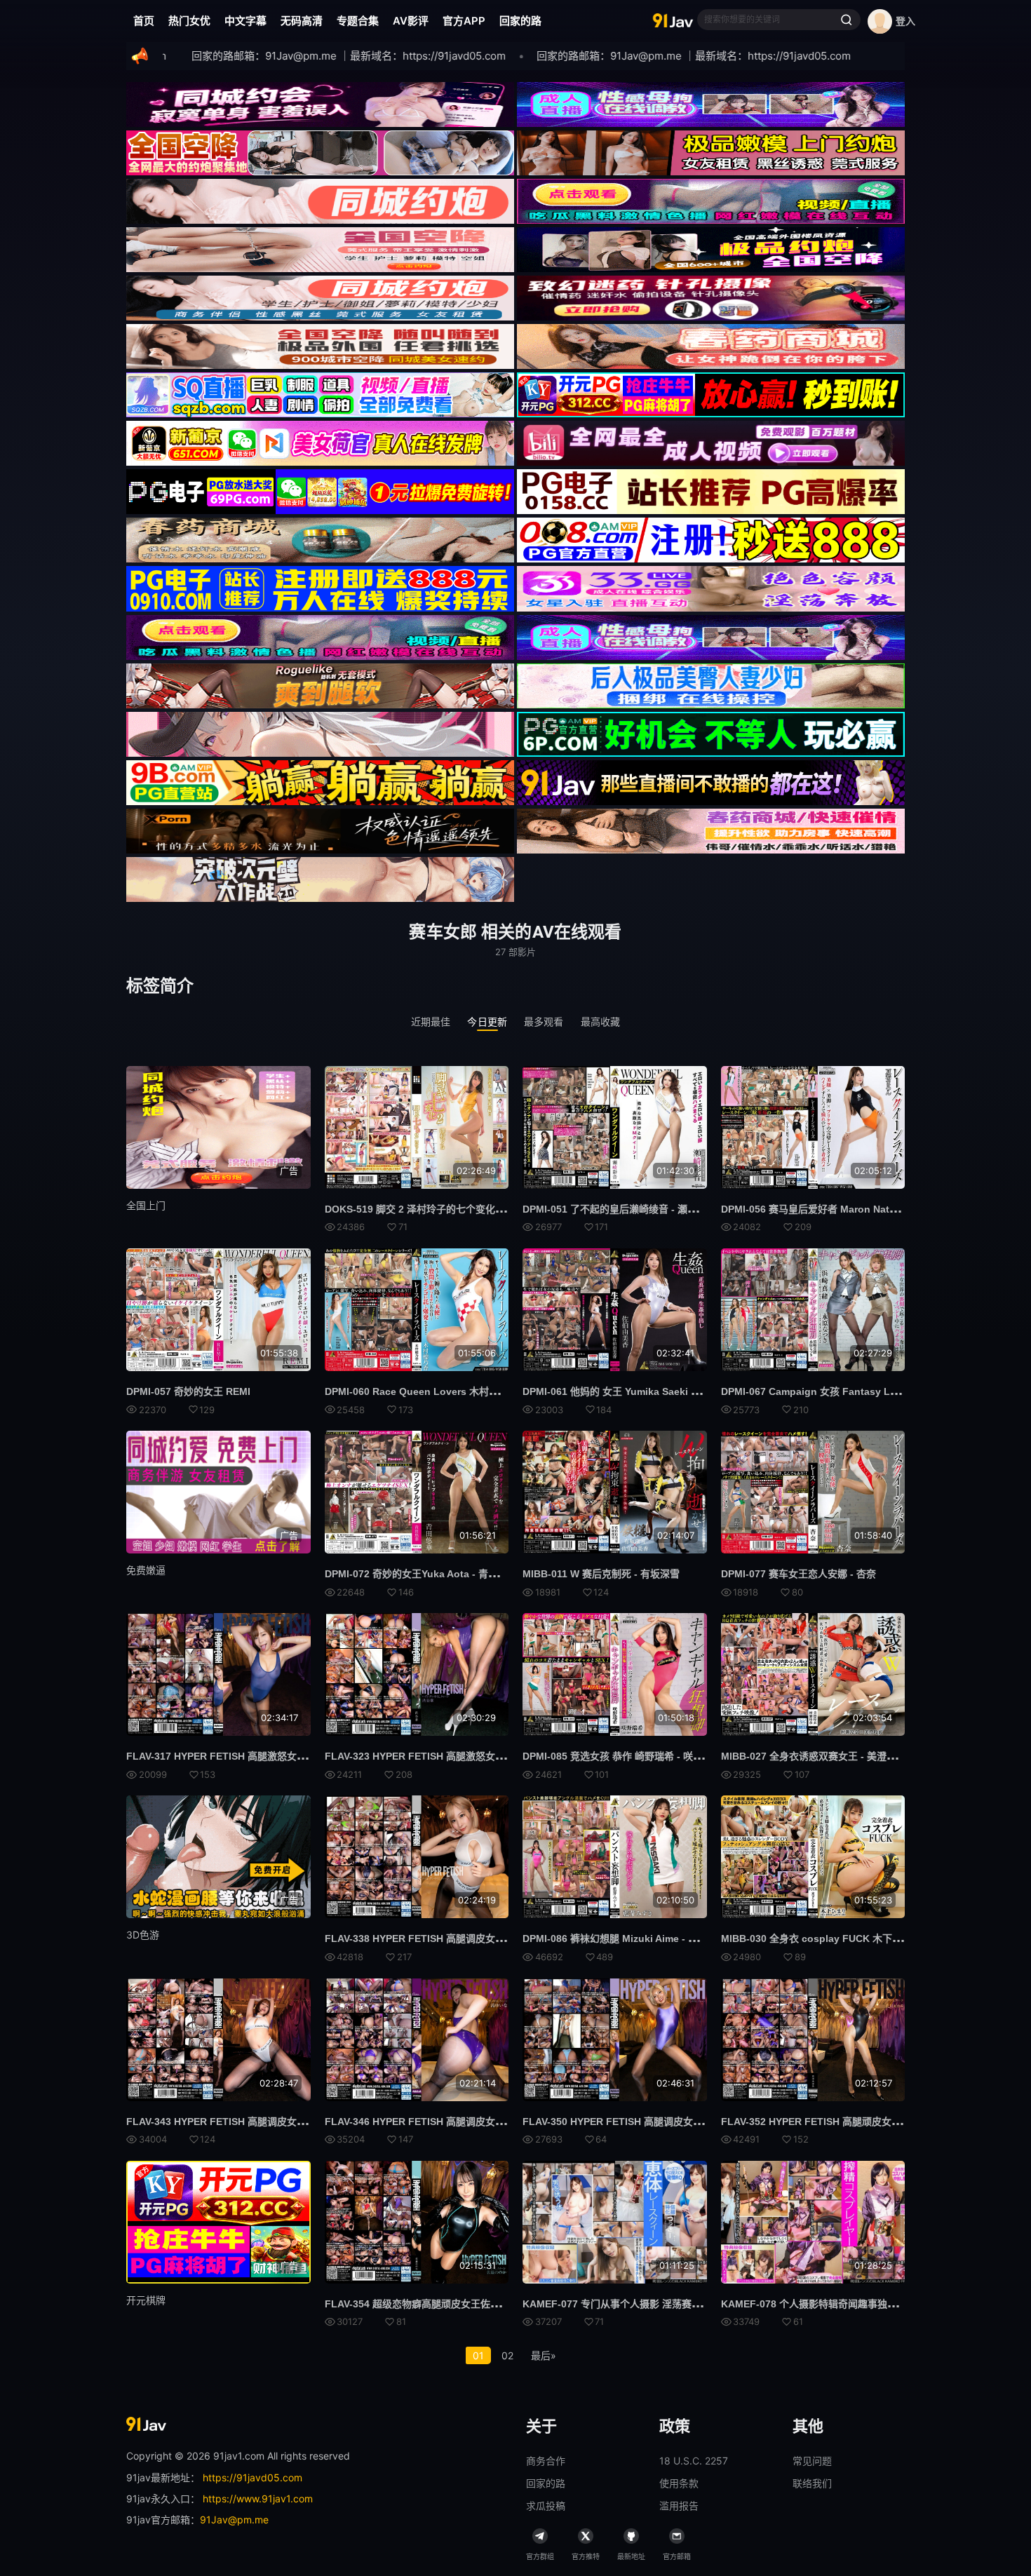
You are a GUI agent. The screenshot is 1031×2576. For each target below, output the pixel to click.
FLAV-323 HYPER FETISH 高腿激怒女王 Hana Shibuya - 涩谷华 (469, 1756)
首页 (144, 21)
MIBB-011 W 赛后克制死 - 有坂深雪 (601, 1574)
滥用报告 (679, 2506)
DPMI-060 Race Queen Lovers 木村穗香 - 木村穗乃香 (446, 1391)
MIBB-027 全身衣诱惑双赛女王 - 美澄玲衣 (814, 1756)
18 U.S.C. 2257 (694, 2461)
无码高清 (302, 21)
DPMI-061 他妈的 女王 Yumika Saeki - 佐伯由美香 (634, 1391)
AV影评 (411, 21)
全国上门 (146, 1205)
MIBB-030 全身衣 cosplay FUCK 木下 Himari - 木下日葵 (847, 1938)
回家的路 (520, 21)
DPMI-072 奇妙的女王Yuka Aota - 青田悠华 (421, 1574)
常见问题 (812, 2461)
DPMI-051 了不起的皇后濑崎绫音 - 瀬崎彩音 (620, 1209)
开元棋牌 (146, 2300)
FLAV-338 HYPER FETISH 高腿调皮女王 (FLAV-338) (442, 1938)
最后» (544, 2355)
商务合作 (546, 2461)
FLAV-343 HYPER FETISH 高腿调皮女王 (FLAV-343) (244, 2122)
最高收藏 (601, 1021)
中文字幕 (245, 21)
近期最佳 (431, 1021)
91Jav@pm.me (234, 2520)
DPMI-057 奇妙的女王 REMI (188, 1391)
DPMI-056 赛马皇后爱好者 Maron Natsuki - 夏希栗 (835, 1209)
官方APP (464, 21)
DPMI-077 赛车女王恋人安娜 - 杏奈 (798, 1574)
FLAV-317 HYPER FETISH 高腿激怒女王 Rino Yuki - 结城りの (265, 1756)
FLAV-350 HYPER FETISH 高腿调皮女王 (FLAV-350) (640, 2122)
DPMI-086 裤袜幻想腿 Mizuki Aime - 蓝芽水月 (625, 1938)
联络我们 (812, 2483)
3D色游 (143, 1935)
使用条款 (679, 2483)
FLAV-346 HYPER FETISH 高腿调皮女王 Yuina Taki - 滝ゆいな (465, 2122)
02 (507, 2355)
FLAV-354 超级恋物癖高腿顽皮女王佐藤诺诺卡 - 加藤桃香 (451, 2304)
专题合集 (358, 21)
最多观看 (544, 1021)
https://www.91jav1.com (258, 2499)
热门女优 (189, 21)
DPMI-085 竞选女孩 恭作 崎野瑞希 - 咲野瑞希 (622, 1756)
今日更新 (487, 1021)
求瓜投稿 (546, 2506)
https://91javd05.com (252, 2477)
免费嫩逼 (146, 1570)
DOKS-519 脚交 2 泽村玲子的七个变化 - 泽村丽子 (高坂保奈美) (464, 1209)
